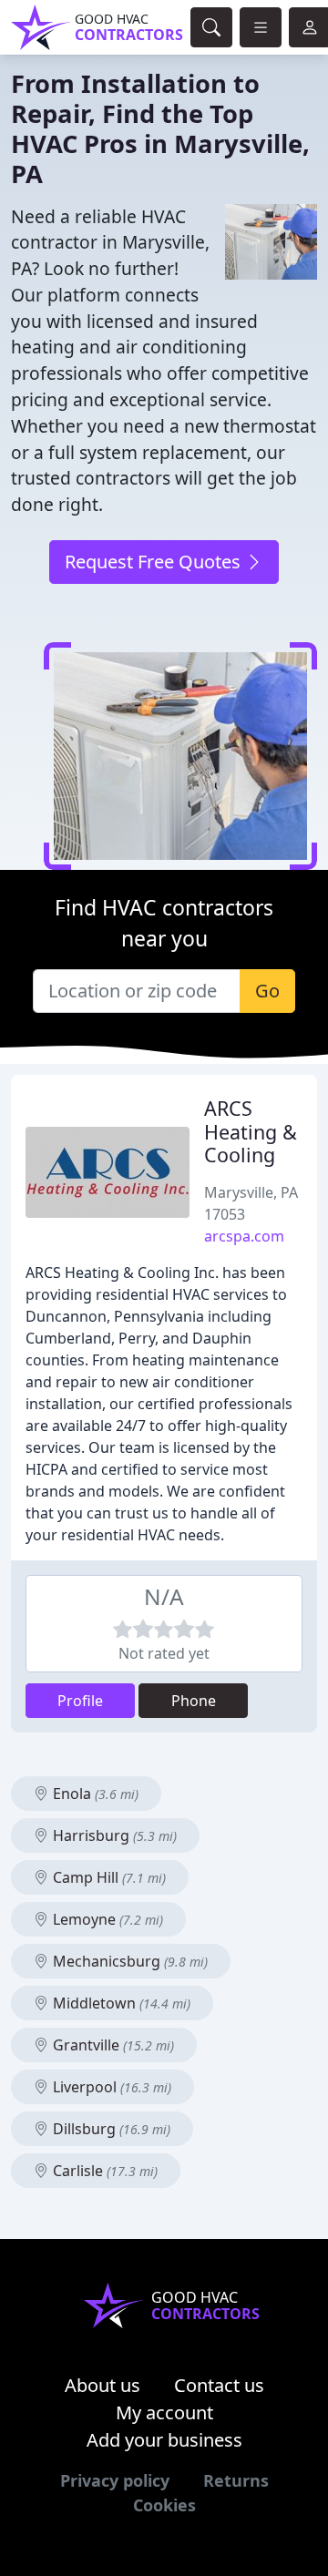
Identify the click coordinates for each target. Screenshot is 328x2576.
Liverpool (110, 2087)
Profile (80, 1701)
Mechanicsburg (128, 1961)
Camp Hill (108, 1877)
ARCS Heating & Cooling (251, 1132)
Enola (94, 1794)
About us (102, 2385)
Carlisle (103, 2171)
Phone (194, 1701)
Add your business (164, 2440)
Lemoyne (106, 1919)
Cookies (164, 2505)
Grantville (112, 2045)
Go (267, 991)
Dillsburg (110, 2129)
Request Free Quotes (155, 562)
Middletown (120, 2003)
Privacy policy (115, 2480)
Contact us (219, 2385)
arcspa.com (244, 1236)
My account (164, 2412)
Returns (236, 2480)
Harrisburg (113, 1835)
